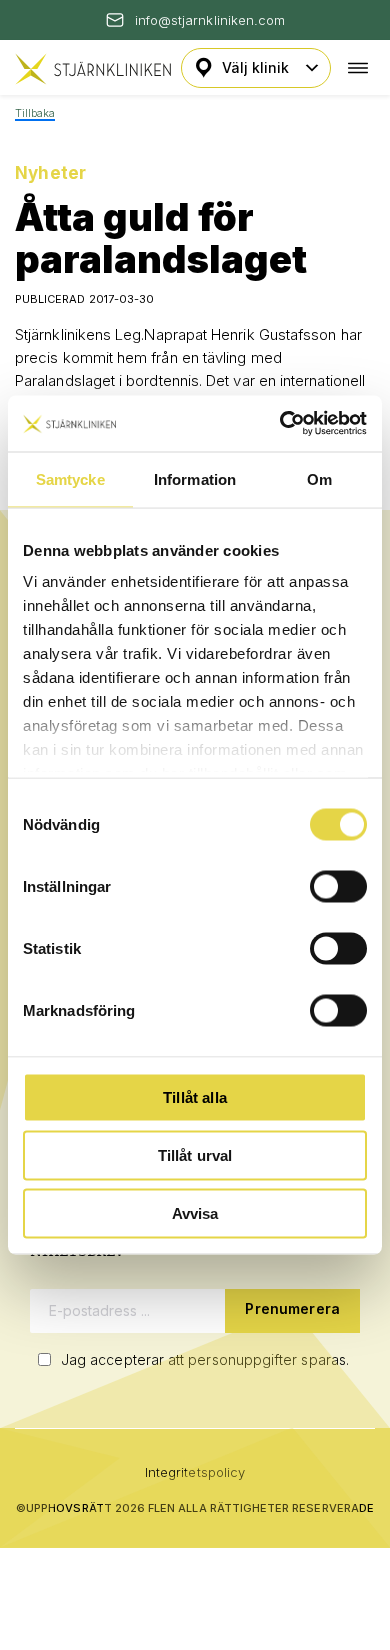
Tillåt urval (195, 1154)
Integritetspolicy (195, 1472)
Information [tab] (195, 478)
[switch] (338, 886)
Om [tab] (319, 478)
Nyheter (50, 173)
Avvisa (195, 1212)
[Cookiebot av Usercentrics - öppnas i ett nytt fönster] (280, 424)
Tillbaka (35, 113)
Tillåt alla (195, 1096)
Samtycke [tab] (70, 478)
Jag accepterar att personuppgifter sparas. (205, 1359)
